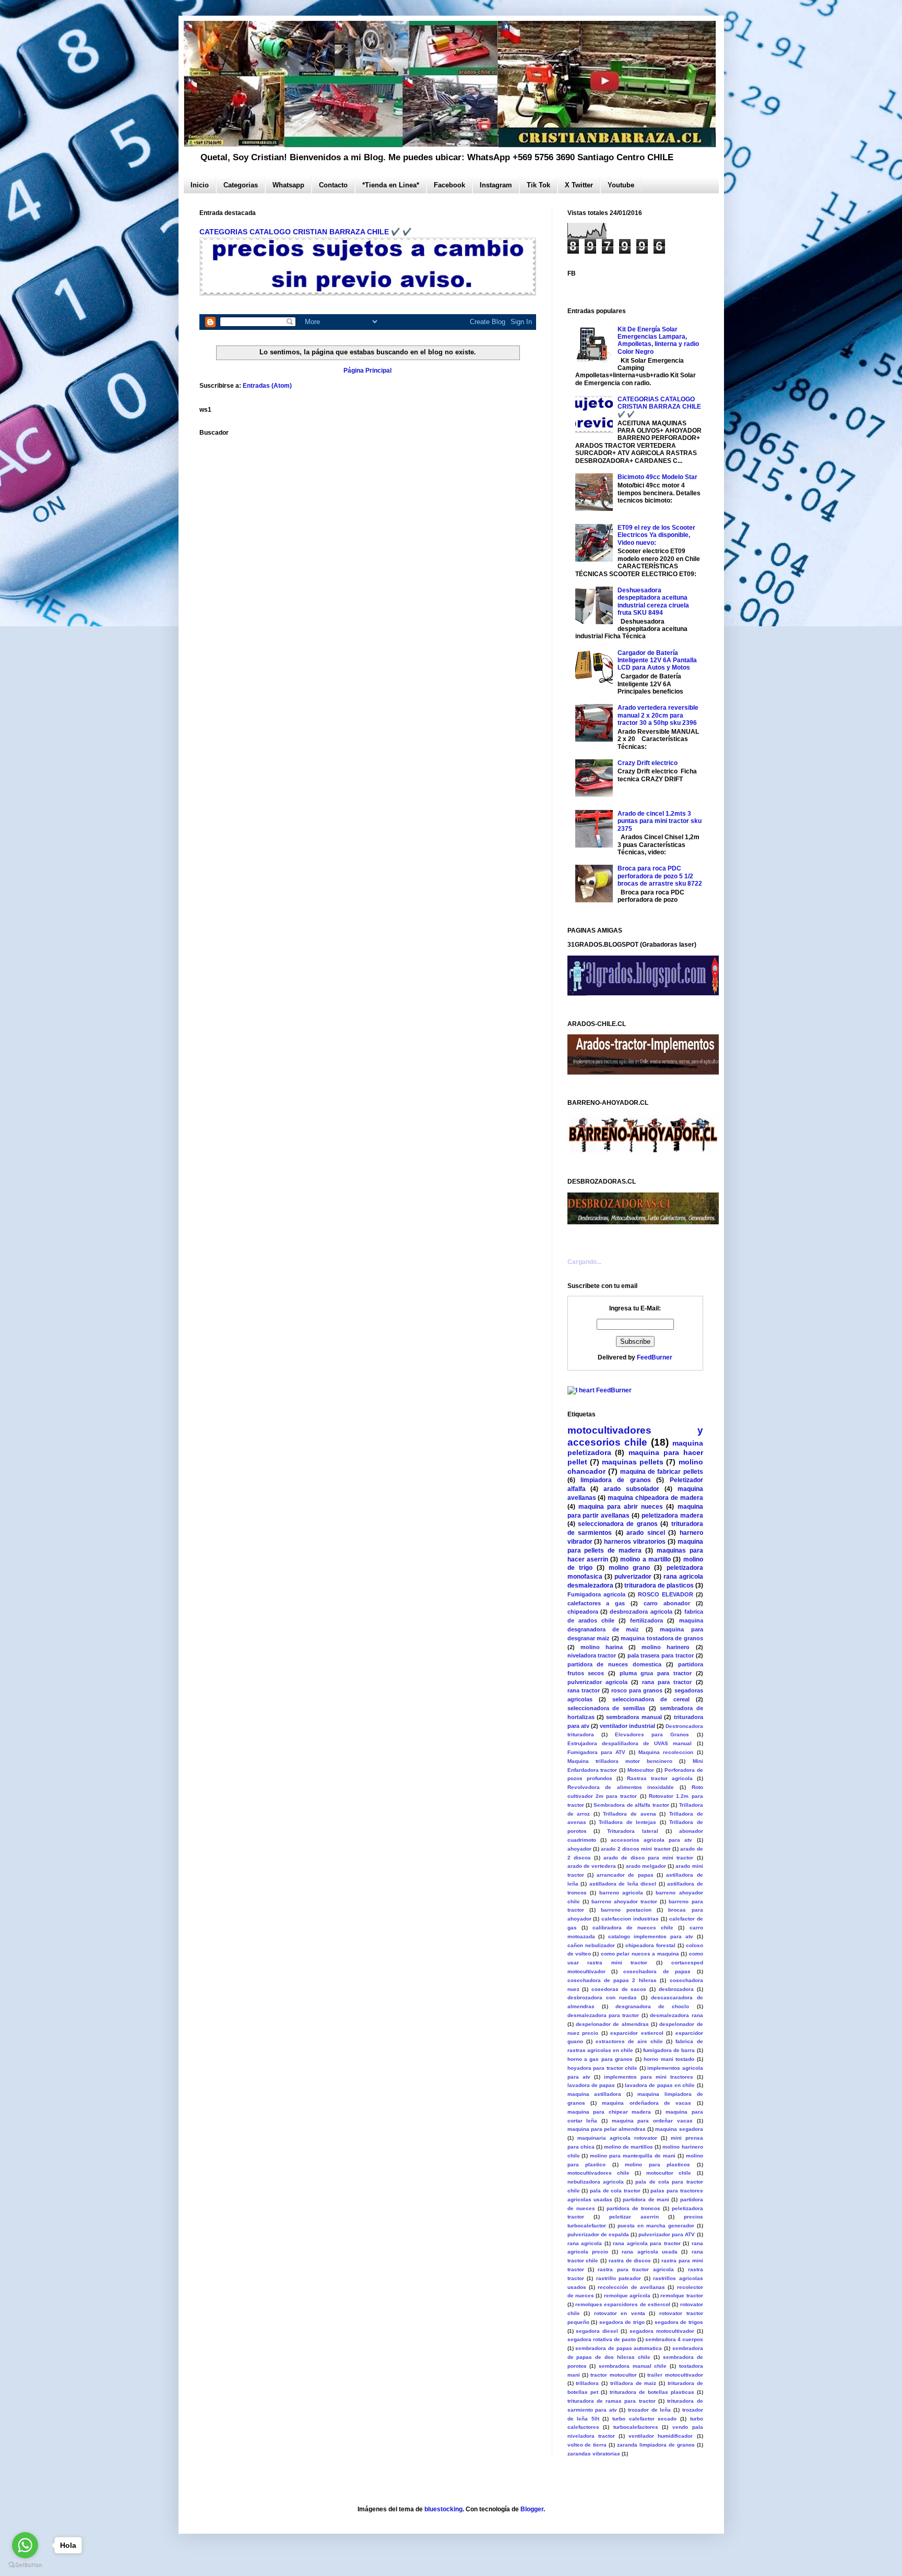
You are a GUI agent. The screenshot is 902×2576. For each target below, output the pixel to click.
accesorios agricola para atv (652, 1840)
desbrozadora (676, 1989)
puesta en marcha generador (656, 2226)
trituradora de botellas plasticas (652, 2392)
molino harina (602, 1647)
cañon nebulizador (591, 1945)
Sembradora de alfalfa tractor (631, 1805)
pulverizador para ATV (667, 2234)
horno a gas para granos (600, 2059)
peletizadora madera (672, 1516)
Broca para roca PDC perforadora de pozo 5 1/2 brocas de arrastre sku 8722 (660, 876)
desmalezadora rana (676, 2015)
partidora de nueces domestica (614, 1664)
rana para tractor (667, 1682)
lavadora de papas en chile (660, 2085)
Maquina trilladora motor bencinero (620, 1761)
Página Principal (367, 371)
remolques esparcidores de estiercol (623, 2304)
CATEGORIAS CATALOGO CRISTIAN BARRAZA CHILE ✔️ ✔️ (306, 232)
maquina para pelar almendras (607, 2129)
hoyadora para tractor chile (603, 2068)
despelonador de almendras (612, 2024)
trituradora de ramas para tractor (612, 2401)
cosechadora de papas (657, 1971)
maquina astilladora (595, 2094)
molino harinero (666, 1647)
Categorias (241, 185)
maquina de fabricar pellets (662, 1472)
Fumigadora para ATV (597, 1752)
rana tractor (584, 1690)
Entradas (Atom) (267, 386)
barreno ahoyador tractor (624, 1901)
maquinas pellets (633, 1462)
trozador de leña (649, 2410)
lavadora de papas (591, 2085)
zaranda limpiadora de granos (656, 2445)
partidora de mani (646, 2199)
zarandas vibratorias (594, 2454)
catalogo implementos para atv (651, 1936)
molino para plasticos (657, 2164)
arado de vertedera (592, 1866)
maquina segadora (679, 2129)
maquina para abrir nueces (621, 1507)
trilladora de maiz (633, 2383)
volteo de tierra (587, 2445)
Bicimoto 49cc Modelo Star (657, 477)
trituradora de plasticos (659, 1585)
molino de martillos (628, 2147)
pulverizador (633, 1577)
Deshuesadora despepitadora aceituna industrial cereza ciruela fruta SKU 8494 (653, 601)
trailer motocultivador (675, 2375)
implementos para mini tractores (649, 2077)
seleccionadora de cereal (651, 1699)
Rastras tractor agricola (660, 1778)
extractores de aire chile (629, 2041)
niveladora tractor (592, 1655)
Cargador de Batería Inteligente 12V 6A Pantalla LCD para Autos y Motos (657, 660)
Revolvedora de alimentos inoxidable (621, 1787)
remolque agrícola (627, 2295)
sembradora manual (634, 1717)
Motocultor (641, 1770)
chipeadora (583, 1612)
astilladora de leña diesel (623, 1884)
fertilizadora (646, 1620)
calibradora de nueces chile (633, 1928)
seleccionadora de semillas (607, 1708)
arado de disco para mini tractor (649, 1858)
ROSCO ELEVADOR (666, 1594)
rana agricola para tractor (647, 2243)
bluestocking (443, 2509)
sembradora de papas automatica (619, 2348)
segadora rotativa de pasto (602, 2339)
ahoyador (579, 1849)
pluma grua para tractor (656, 1673)
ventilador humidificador (661, 2436)
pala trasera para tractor (661, 1655)
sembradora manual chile (633, 2366)
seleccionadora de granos (618, 1524)
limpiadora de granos (616, 1480)
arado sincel (646, 1533)
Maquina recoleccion (666, 1752)
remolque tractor (681, 2295)
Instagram (496, 185)
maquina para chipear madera (609, 2112)
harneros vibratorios (635, 1542)
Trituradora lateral (633, 1831)
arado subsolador (631, 1489)
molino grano (629, 1568)
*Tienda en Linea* (391, 185)
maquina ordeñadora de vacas (646, 2103)
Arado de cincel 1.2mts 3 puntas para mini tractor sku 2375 (660, 821)
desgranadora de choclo (652, 2006)
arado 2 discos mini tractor (636, 1849)
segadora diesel (597, 2331)
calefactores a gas (596, 1603)
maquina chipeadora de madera (655, 1498)
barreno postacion (626, 1910)
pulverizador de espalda (598, 2234)
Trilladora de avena (629, 1814)
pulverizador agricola (597, 1682)
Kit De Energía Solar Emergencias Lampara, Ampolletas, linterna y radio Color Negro (658, 341)
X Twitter (579, 185)
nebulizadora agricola (596, 2182)
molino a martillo (645, 1559)
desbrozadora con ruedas (602, 1997)
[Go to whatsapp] (25, 2545)
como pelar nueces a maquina (640, 1954)
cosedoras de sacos (619, 1989)
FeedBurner (655, 1357)
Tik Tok (538, 185)
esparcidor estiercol (637, 2033)
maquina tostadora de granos (662, 1638)
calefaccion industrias (630, 1919)
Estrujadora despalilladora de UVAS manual (630, 1743)
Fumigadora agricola (596, 1594)
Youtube (621, 185)
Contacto (333, 185)
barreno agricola (621, 1893)
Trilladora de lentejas (627, 1822)
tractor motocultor (613, 2375)
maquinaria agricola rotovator (617, 2138)
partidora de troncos (633, 2208)
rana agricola (585, 2243)
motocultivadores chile (598, 2173)
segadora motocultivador (662, 2331)
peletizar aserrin (634, 2217)
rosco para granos (637, 1690)
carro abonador (667, 1603)
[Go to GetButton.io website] (25, 2565)
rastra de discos (630, 2261)
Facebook (449, 185)
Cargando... (584, 1262)
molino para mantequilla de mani (633, 2156)
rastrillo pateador (619, 2278)
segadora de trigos (679, 2322)
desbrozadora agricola (641, 1612)
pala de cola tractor (615, 2191)
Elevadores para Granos (652, 1734)
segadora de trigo (622, 2322)
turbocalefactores (636, 2427)
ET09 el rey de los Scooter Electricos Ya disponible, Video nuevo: (656, 535)
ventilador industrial (627, 1726)
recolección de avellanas (631, 2287)
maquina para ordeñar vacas (652, 2121)
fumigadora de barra (669, 2050)
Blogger (532, 2509)
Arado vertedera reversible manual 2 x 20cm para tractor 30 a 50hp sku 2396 (658, 715)
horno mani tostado (669, 2059)
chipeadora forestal (650, 1945)
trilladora (587, 2383)
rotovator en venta (620, 2313)
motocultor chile (669, 2173)
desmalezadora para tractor (603, 2015)
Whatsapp (288, 185)
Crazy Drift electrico (648, 763)
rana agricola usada (650, 2252)
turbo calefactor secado (644, 2419)
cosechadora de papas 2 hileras (612, 1980)
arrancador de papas (625, 1875)
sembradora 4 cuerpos (674, 2339)
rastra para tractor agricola (636, 2269)
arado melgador (646, 1866)
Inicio (200, 185)
